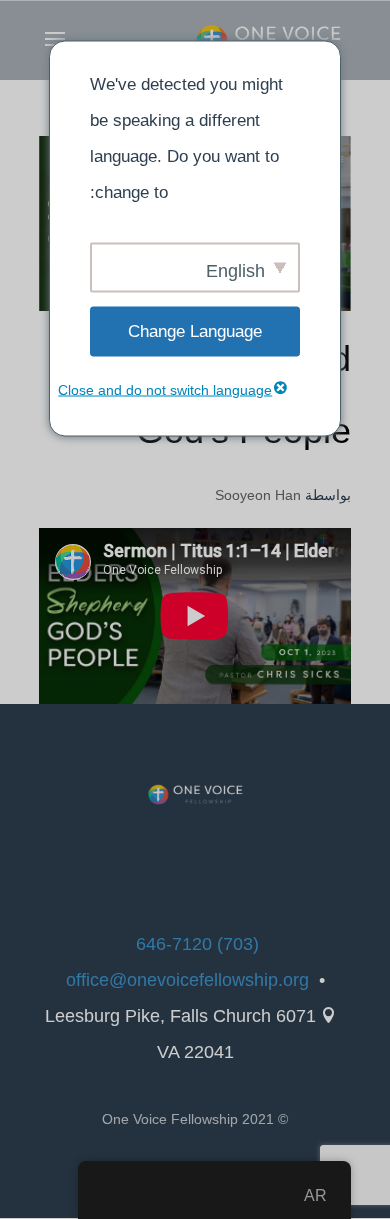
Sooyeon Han (258, 495)
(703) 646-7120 (197, 944)
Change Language (195, 330)
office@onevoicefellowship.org (187, 980)
